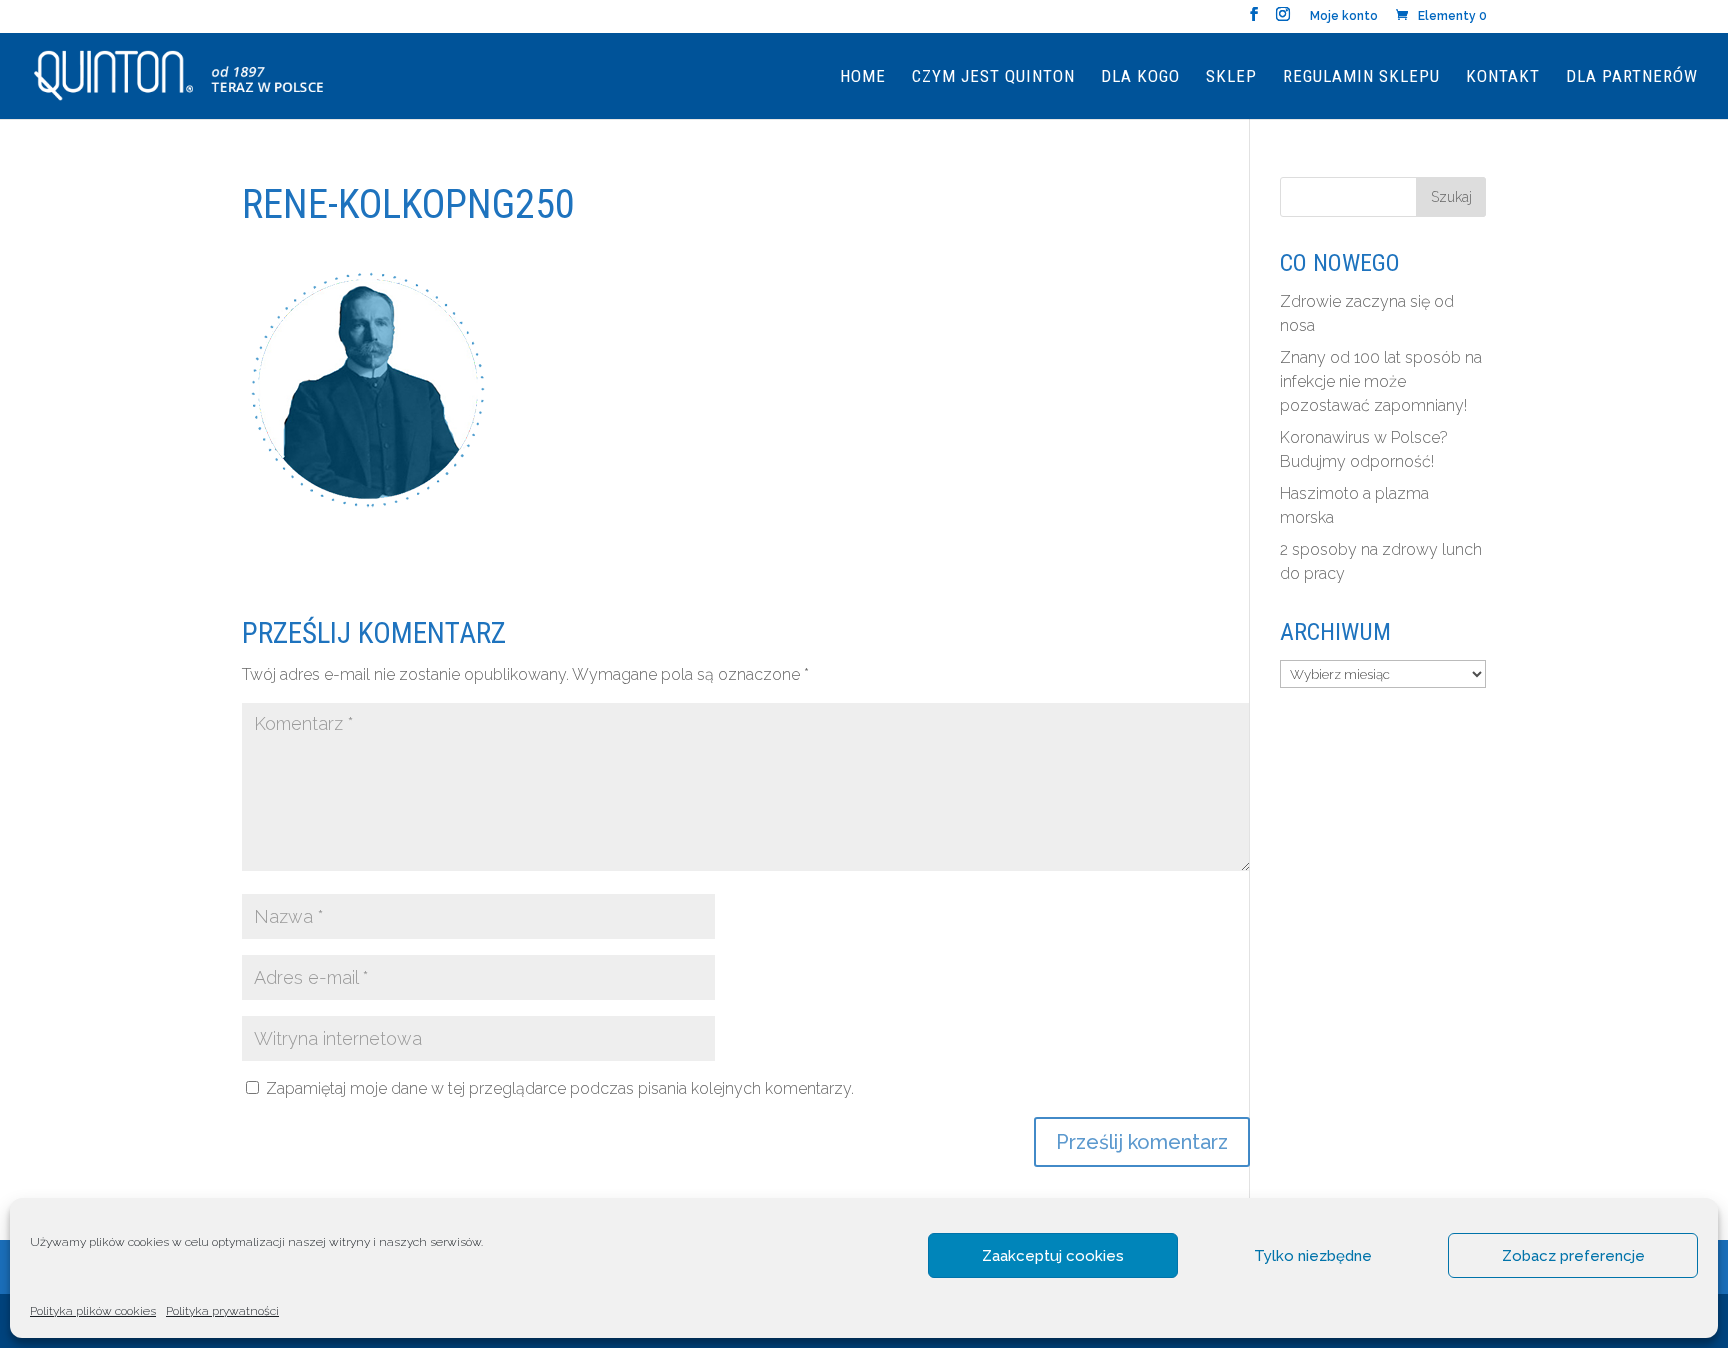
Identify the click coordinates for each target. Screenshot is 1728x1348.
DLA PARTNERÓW (1632, 77)
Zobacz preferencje (1573, 1256)
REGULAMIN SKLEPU (1361, 77)
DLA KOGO (1140, 77)
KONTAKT (1503, 77)
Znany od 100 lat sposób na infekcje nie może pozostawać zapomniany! (1381, 381)
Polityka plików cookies (93, 1311)
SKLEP (1231, 77)
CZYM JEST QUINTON (993, 77)
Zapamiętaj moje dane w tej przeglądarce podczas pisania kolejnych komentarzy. (560, 1088)
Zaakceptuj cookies (1053, 1256)
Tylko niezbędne (1313, 1256)
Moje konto (1344, 16)
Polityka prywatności (222, 1311)
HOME (863, 77)
